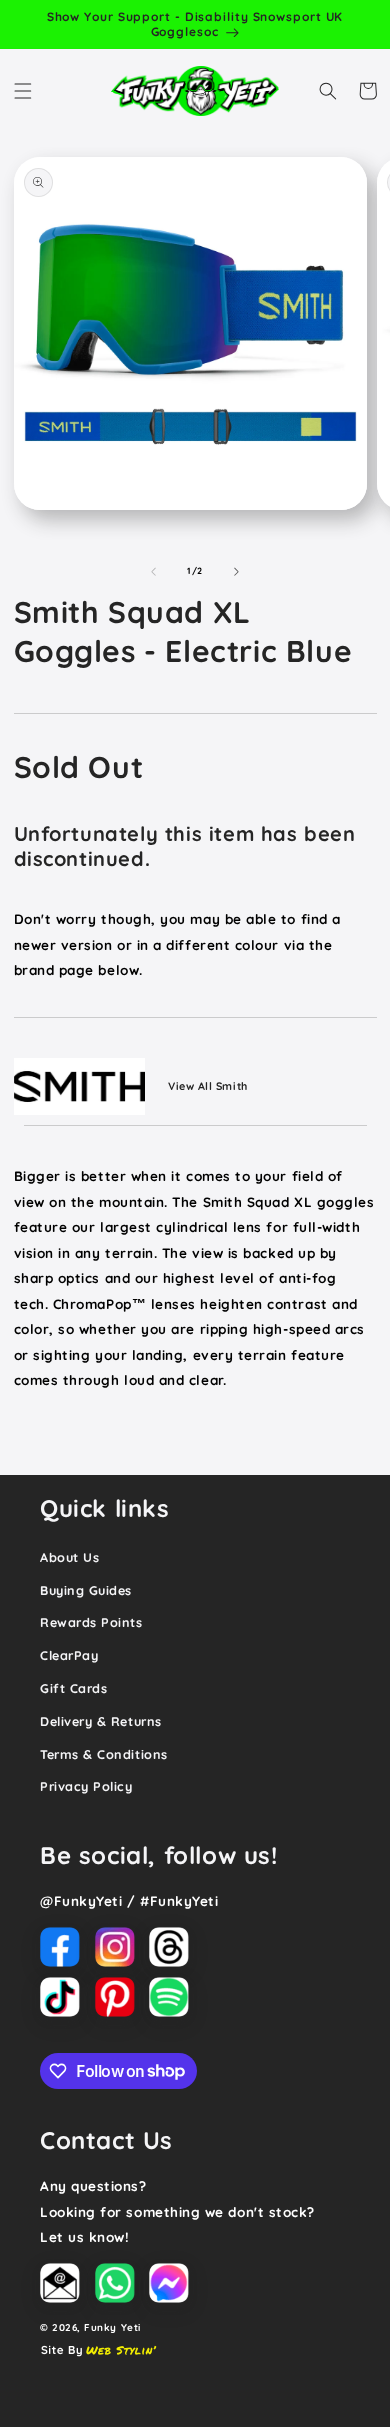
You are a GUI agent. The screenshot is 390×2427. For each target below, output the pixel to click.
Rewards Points (91, 1622)
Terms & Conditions (104, 1754)
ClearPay (69, 1655)
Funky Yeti (112, 2327)
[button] (23, 91)
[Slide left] (153, 571)
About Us (69, 1557)
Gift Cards (73, 1688)
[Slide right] (237, 571)
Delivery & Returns (101, 1721)
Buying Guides (86, 1590)
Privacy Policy (86, 1786)
